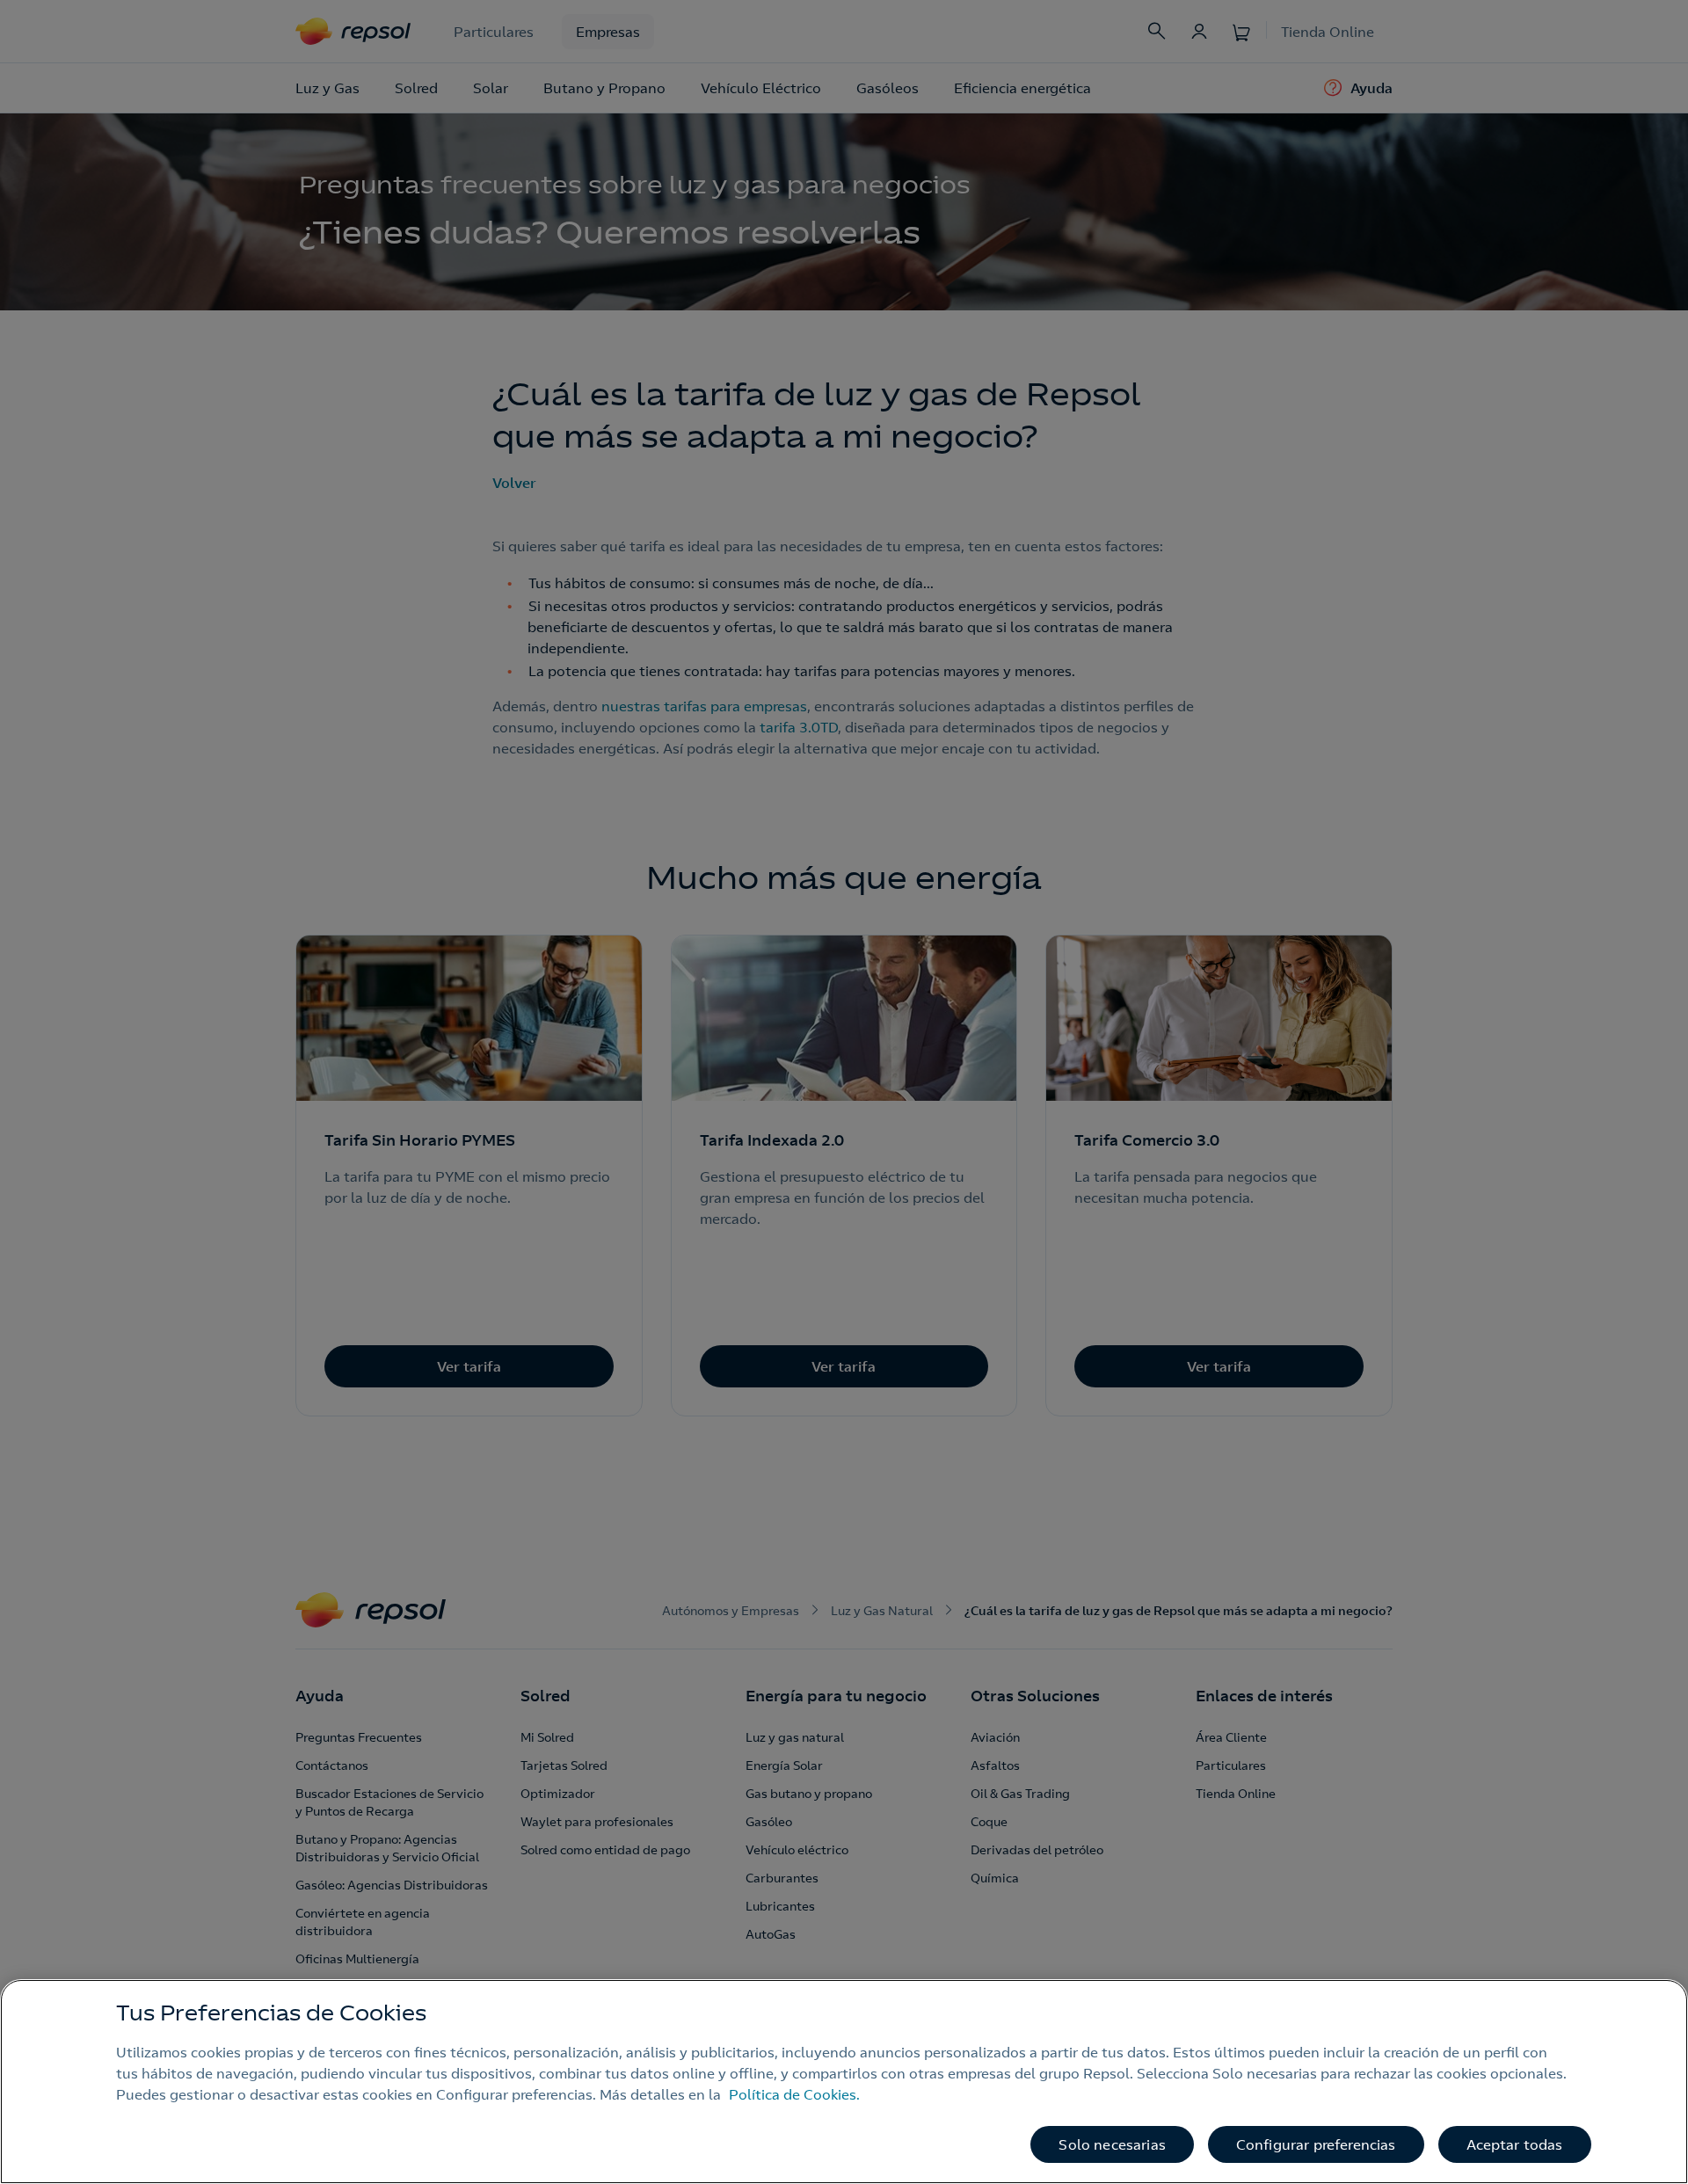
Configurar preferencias (1316, 2144)
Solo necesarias (1112, 2144)
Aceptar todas (1515, 2144)
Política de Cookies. (794, 2094)
